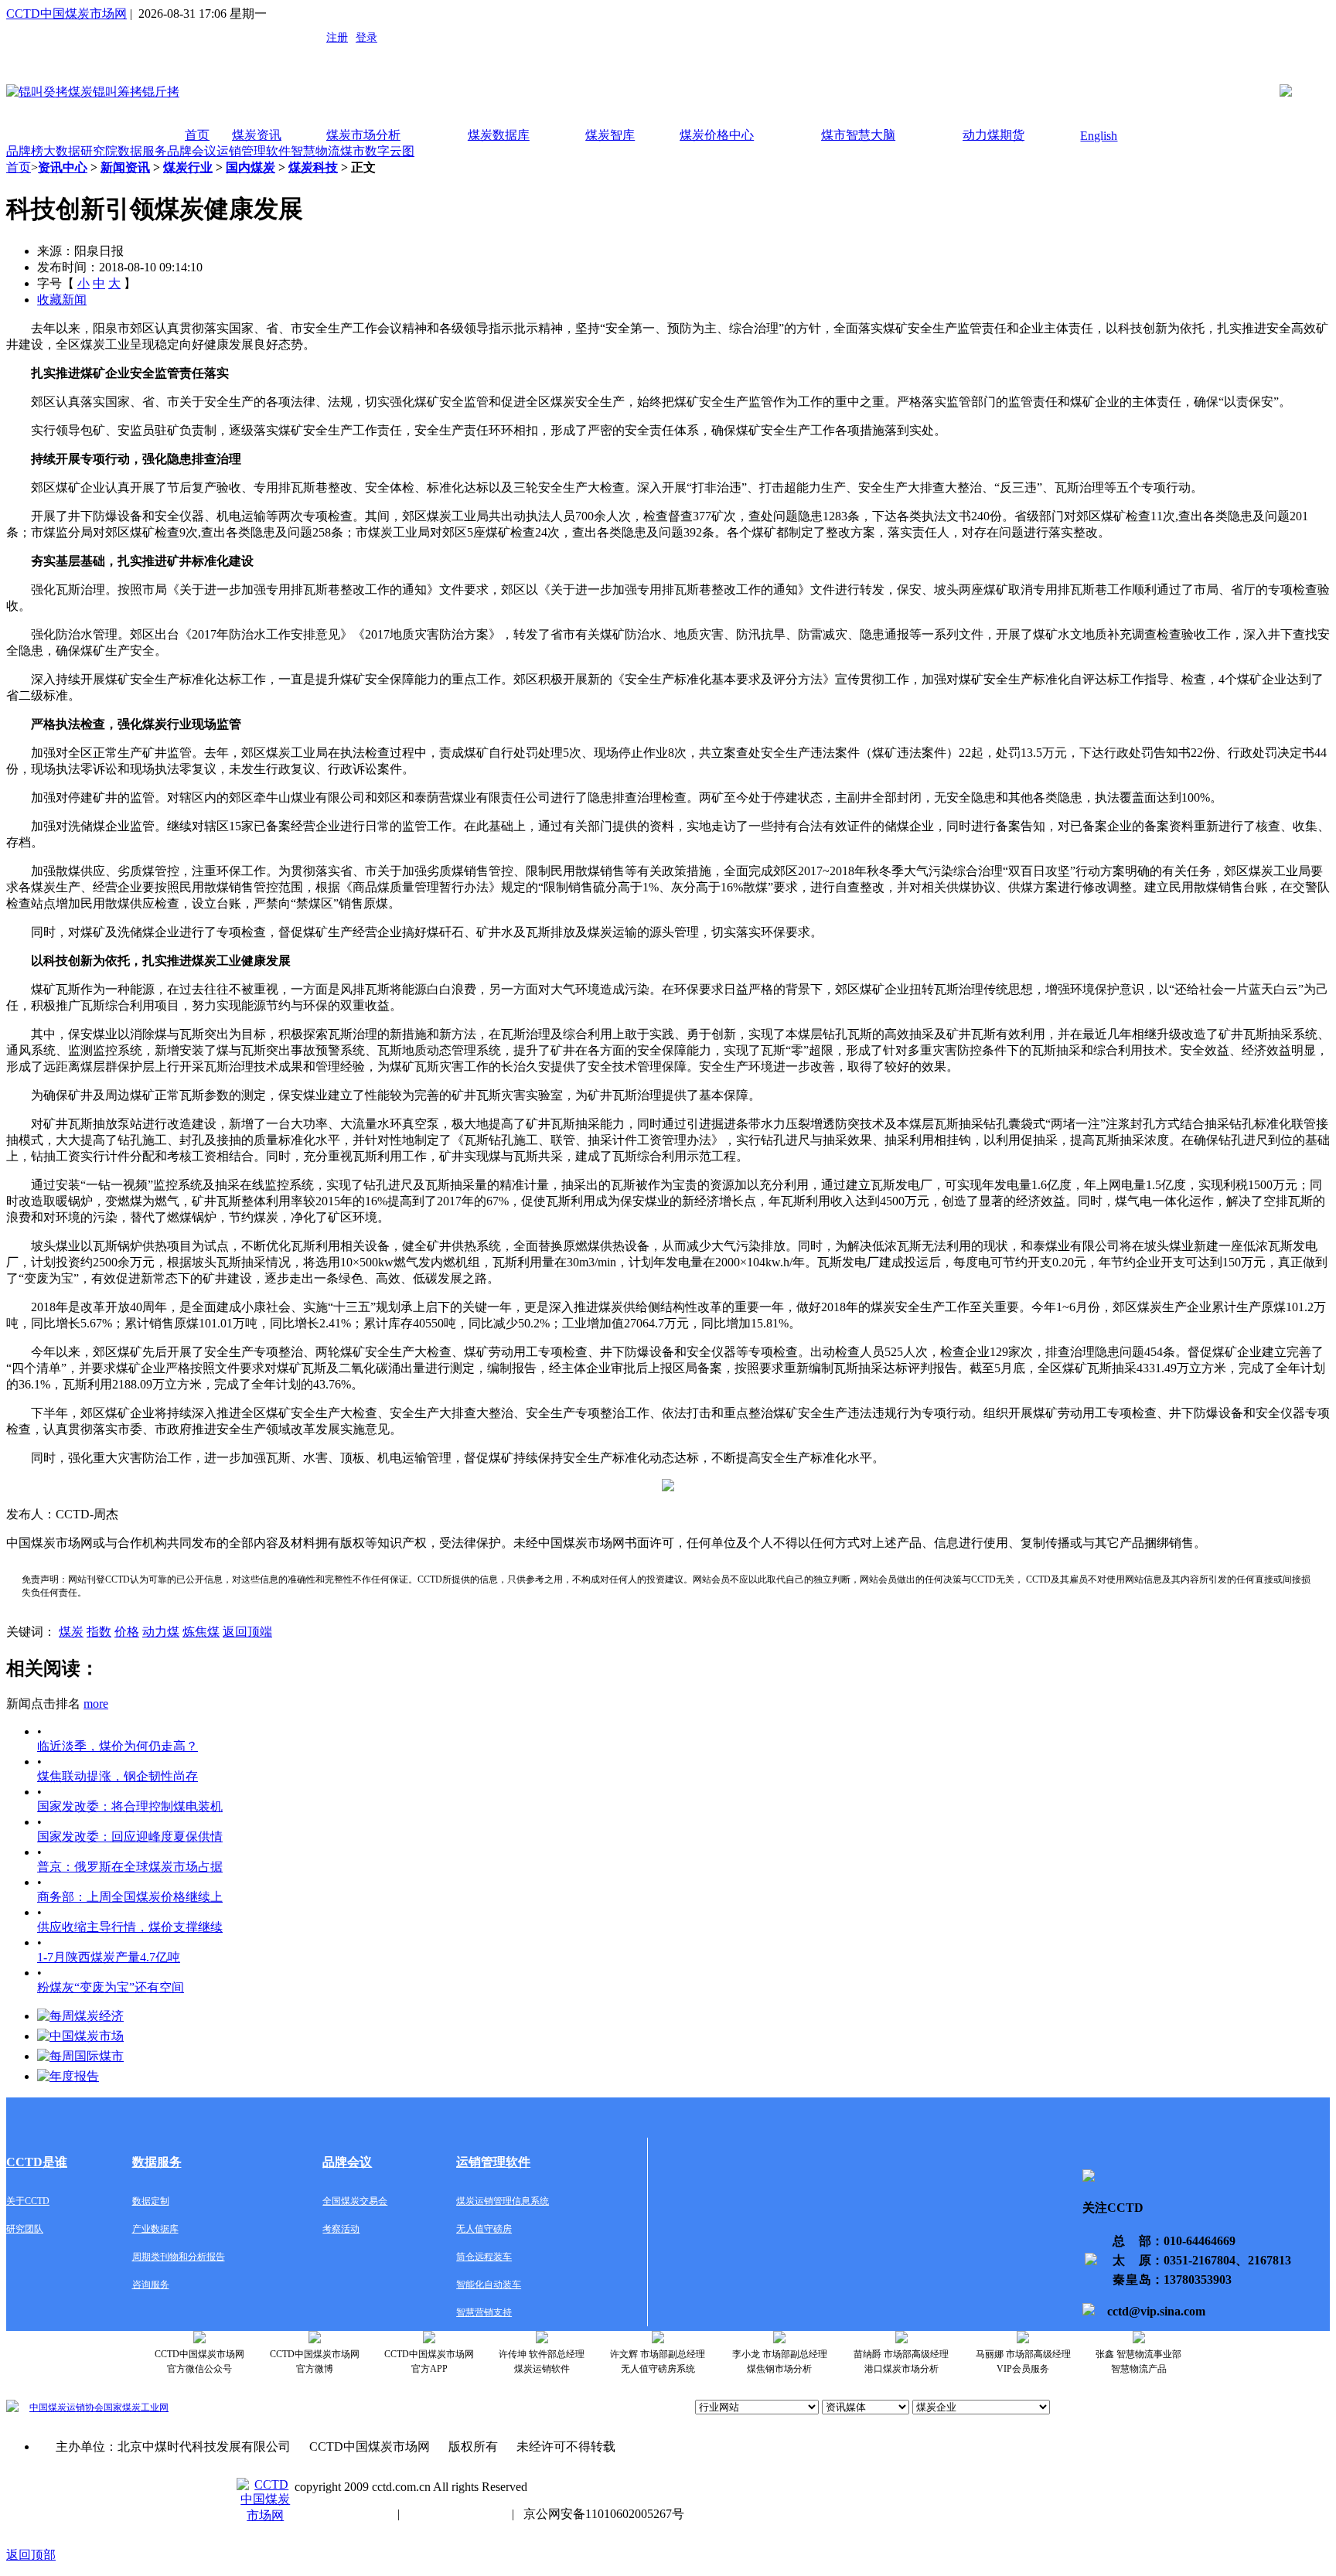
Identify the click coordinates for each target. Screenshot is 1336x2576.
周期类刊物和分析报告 (179, 2257)
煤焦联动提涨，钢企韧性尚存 (118, 1776)
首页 (197, 135)
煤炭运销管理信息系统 (503, 2201)
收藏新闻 (62, 300)
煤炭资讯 (257, 135)
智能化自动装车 (489, 2285)
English (1099, 136)
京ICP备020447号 (341, 2514)
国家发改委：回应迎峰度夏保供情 (130, 1837)
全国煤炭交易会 (355, 2201)
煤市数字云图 (377, 151)
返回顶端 (247, 1632)
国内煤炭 (250, 167)
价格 (127, 1632)
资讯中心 (63, 167)
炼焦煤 (201, 1632)
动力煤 (161, 1632)
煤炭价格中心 (717, 135)
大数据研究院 (80, 151)
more (96, 1704)
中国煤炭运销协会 (66, 2407)
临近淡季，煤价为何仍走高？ (118, 1746)
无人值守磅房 (484, 2229)
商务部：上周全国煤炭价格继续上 (130, 1897)
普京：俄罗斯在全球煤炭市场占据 (130, 1867)
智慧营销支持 (484, 2312)
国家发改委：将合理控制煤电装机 (130, 1806)
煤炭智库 (610, 135)
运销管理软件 (254, 151)
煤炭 (71, 1632)
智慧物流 (315, 151)
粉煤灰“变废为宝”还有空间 (111, 1987)
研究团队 (25, 2229)
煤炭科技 (313, 167)
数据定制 (151, 2201)
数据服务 (142, 151)
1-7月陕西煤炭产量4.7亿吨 (109, 1957)
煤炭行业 (188, 167)
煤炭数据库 (499, 135)
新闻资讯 (125, 167)
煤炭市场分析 (363, 135)
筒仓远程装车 (484, 2257)
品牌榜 (25, 151)
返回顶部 (31, 2555)
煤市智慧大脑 (858, 135)
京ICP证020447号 (456, 2514)
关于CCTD (28, 2201)
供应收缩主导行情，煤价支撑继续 (130, 1927)
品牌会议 (192, 151)
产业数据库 (155, 2229)
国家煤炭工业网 (136, 2407)
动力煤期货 (993, 135)
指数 (99, 1632)
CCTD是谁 (37, 2162)
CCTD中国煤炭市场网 (66, 14)
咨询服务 (151, 2285)
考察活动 (341, 2229)
